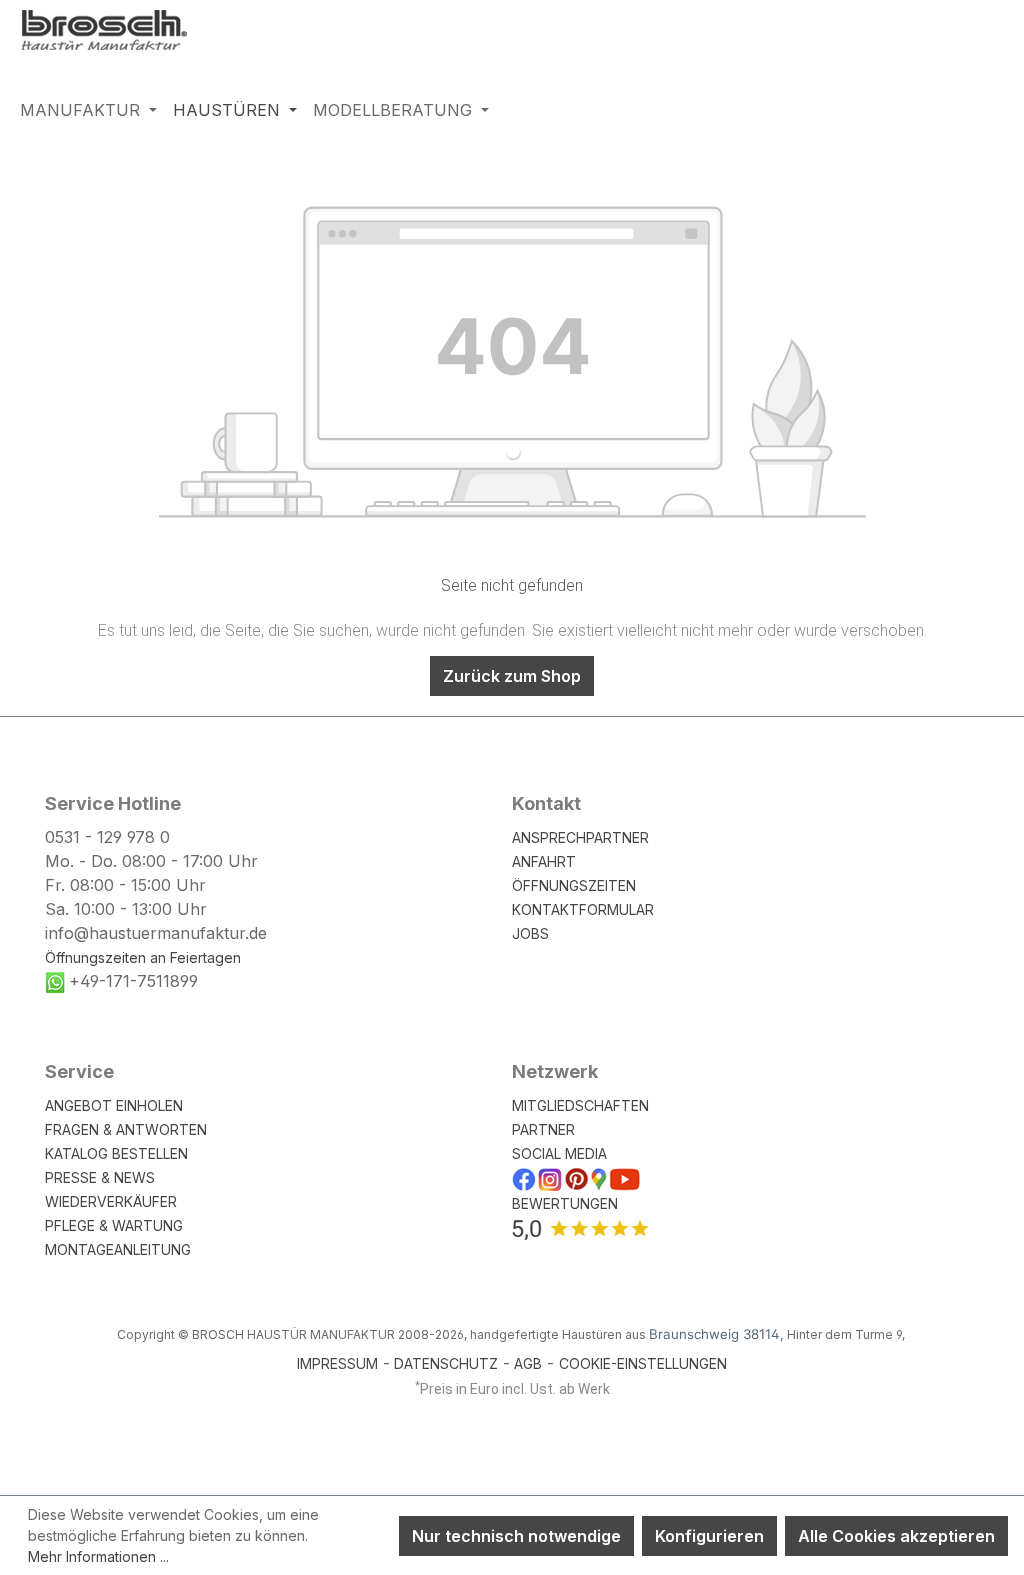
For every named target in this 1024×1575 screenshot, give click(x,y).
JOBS (530, 933)
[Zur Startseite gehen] (120, 33)
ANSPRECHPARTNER (580, 837)
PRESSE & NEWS (100, 1177)
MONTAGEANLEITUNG (118, 1249)
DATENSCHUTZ (446, 1363)
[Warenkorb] (991, 39)
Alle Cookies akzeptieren (896, 1536)
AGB (528, 1363)
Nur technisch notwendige (516, 1536)
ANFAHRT (544, 861)
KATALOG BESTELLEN (116, 1153)
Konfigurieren (709, 1536)
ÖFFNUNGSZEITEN (574, 885)
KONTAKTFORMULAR (583, 909)
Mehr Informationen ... (98, 1556)
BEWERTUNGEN (565, 1203)
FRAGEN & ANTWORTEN (126, 1129)
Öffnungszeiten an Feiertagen (143, 957)
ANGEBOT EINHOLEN (114, 1105)
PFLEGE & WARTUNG (114, 1225)
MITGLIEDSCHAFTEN (580, 1105)
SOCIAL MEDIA (559, 1153)
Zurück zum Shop (512, 676)
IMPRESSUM (337, 1363)
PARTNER (543, 1129)
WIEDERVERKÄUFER (111, 1201)
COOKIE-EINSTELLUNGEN (643, 1363)
